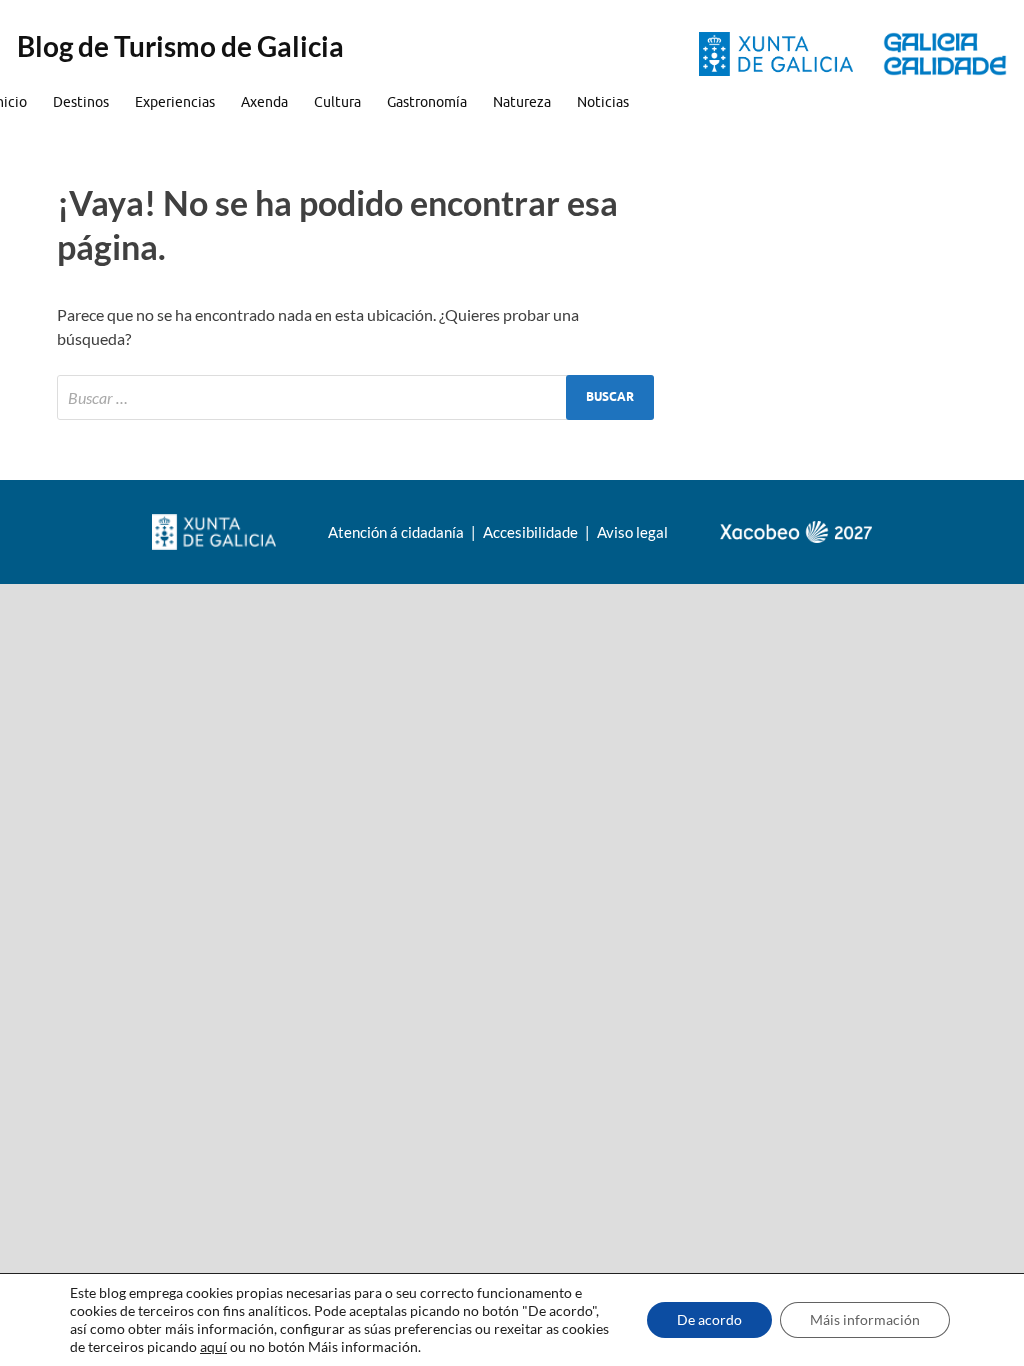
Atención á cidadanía (397, 532)
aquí (213, 1346)
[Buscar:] (355, 397)
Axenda (264, 102)
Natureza (522, 102)
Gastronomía (427, 102)
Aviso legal (632, 532)
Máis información (865, 1319)
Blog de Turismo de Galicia (180, 46)
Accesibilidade (532, 532)
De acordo (709, 1319)
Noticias (603, 102)
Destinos (81, 102)
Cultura (337, 102)
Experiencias (175, 102)
